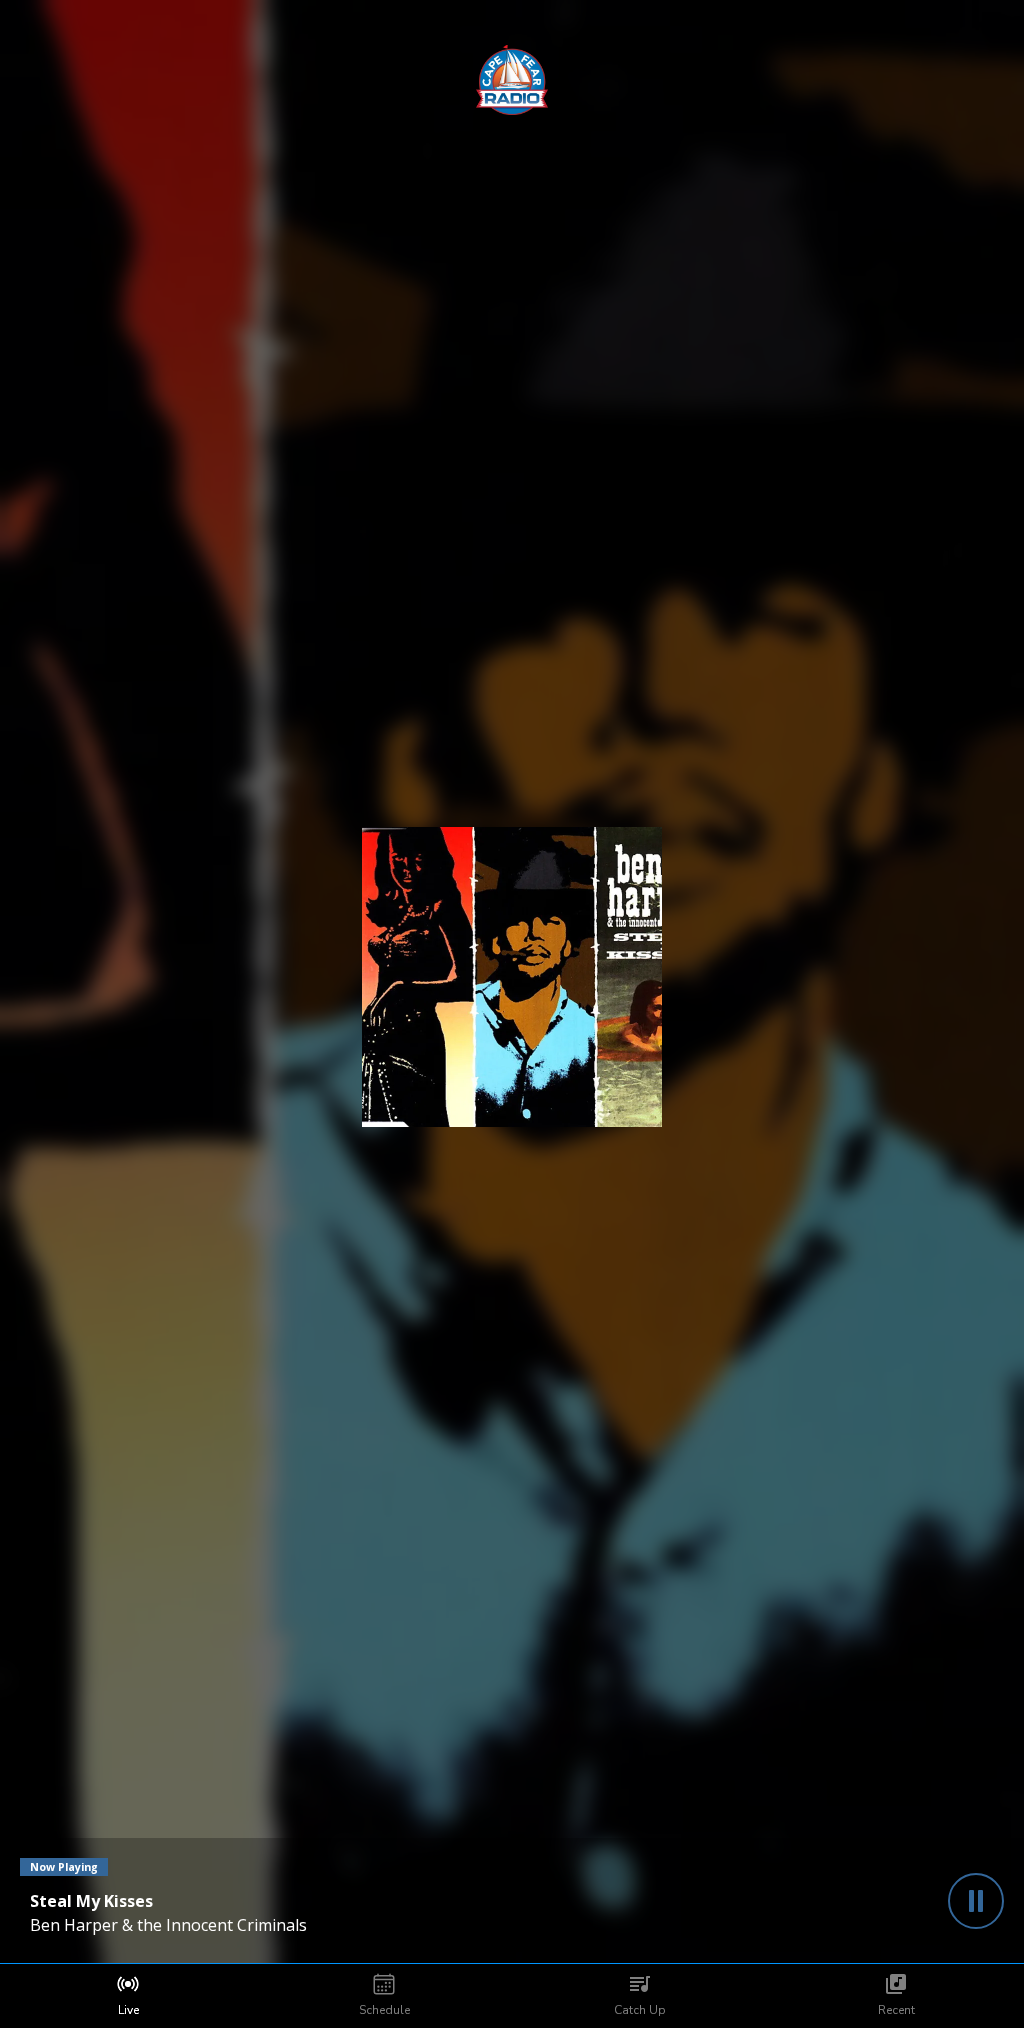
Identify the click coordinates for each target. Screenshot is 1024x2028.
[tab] (128, 1996)
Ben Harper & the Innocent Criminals (168, 1925)
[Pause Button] (976, 1901)
